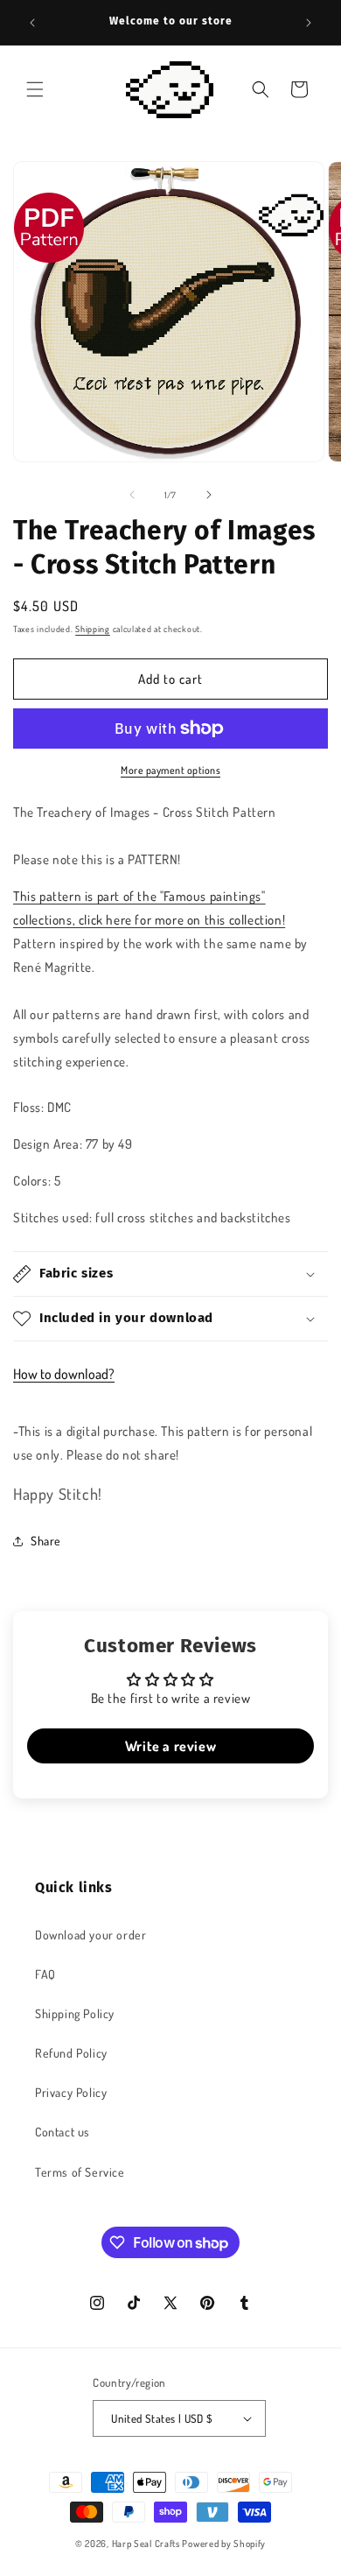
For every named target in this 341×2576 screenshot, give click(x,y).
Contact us (63, 2132)
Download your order (90, 1935)
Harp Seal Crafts (146, 2544)
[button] (35, 89)
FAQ (45, 1974)
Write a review (170, 1746)
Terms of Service (80, 2172)
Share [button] (46, 1541)
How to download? (64, 1374)
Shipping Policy (75, 2013)
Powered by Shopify (224, 2544)
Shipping (93, 629)
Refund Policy (71, 2053)
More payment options (170, 770)
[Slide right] (209, 495)
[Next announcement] (309, 23)
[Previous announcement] (32, 23)
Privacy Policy (71, 2092)
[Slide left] (132, 495)
